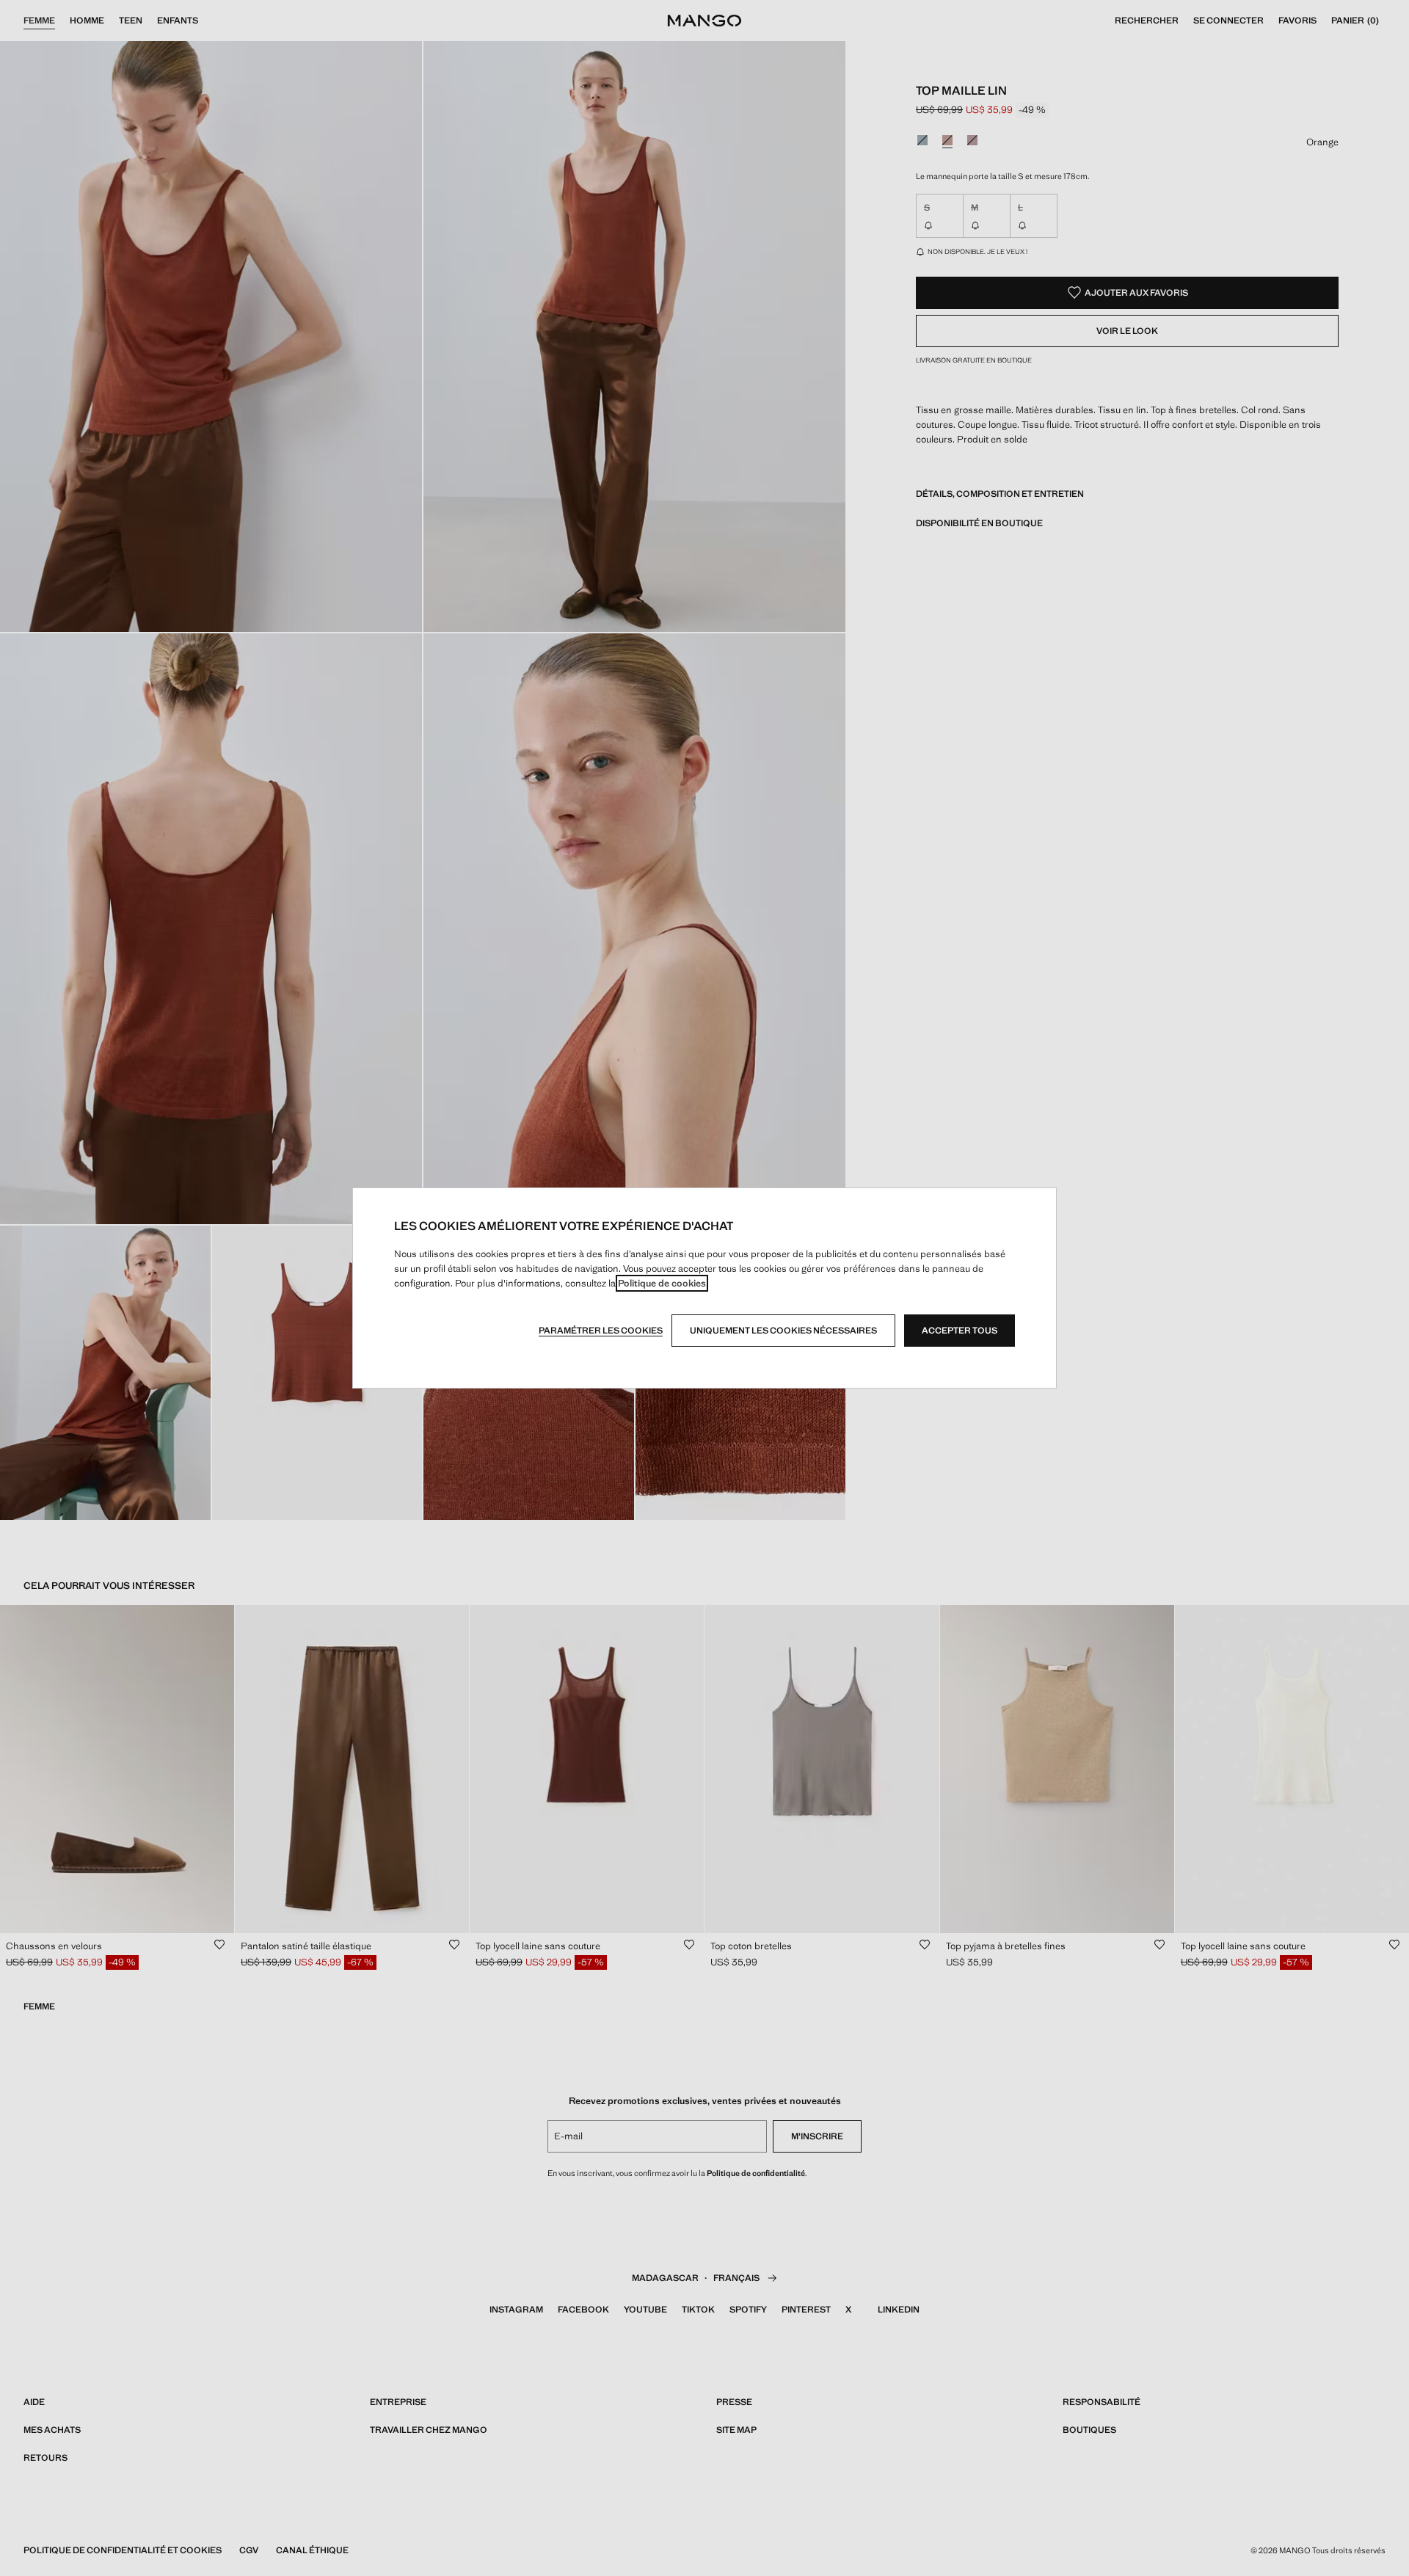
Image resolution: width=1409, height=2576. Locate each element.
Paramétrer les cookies (601, 1331)
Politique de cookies (662, 1283)
